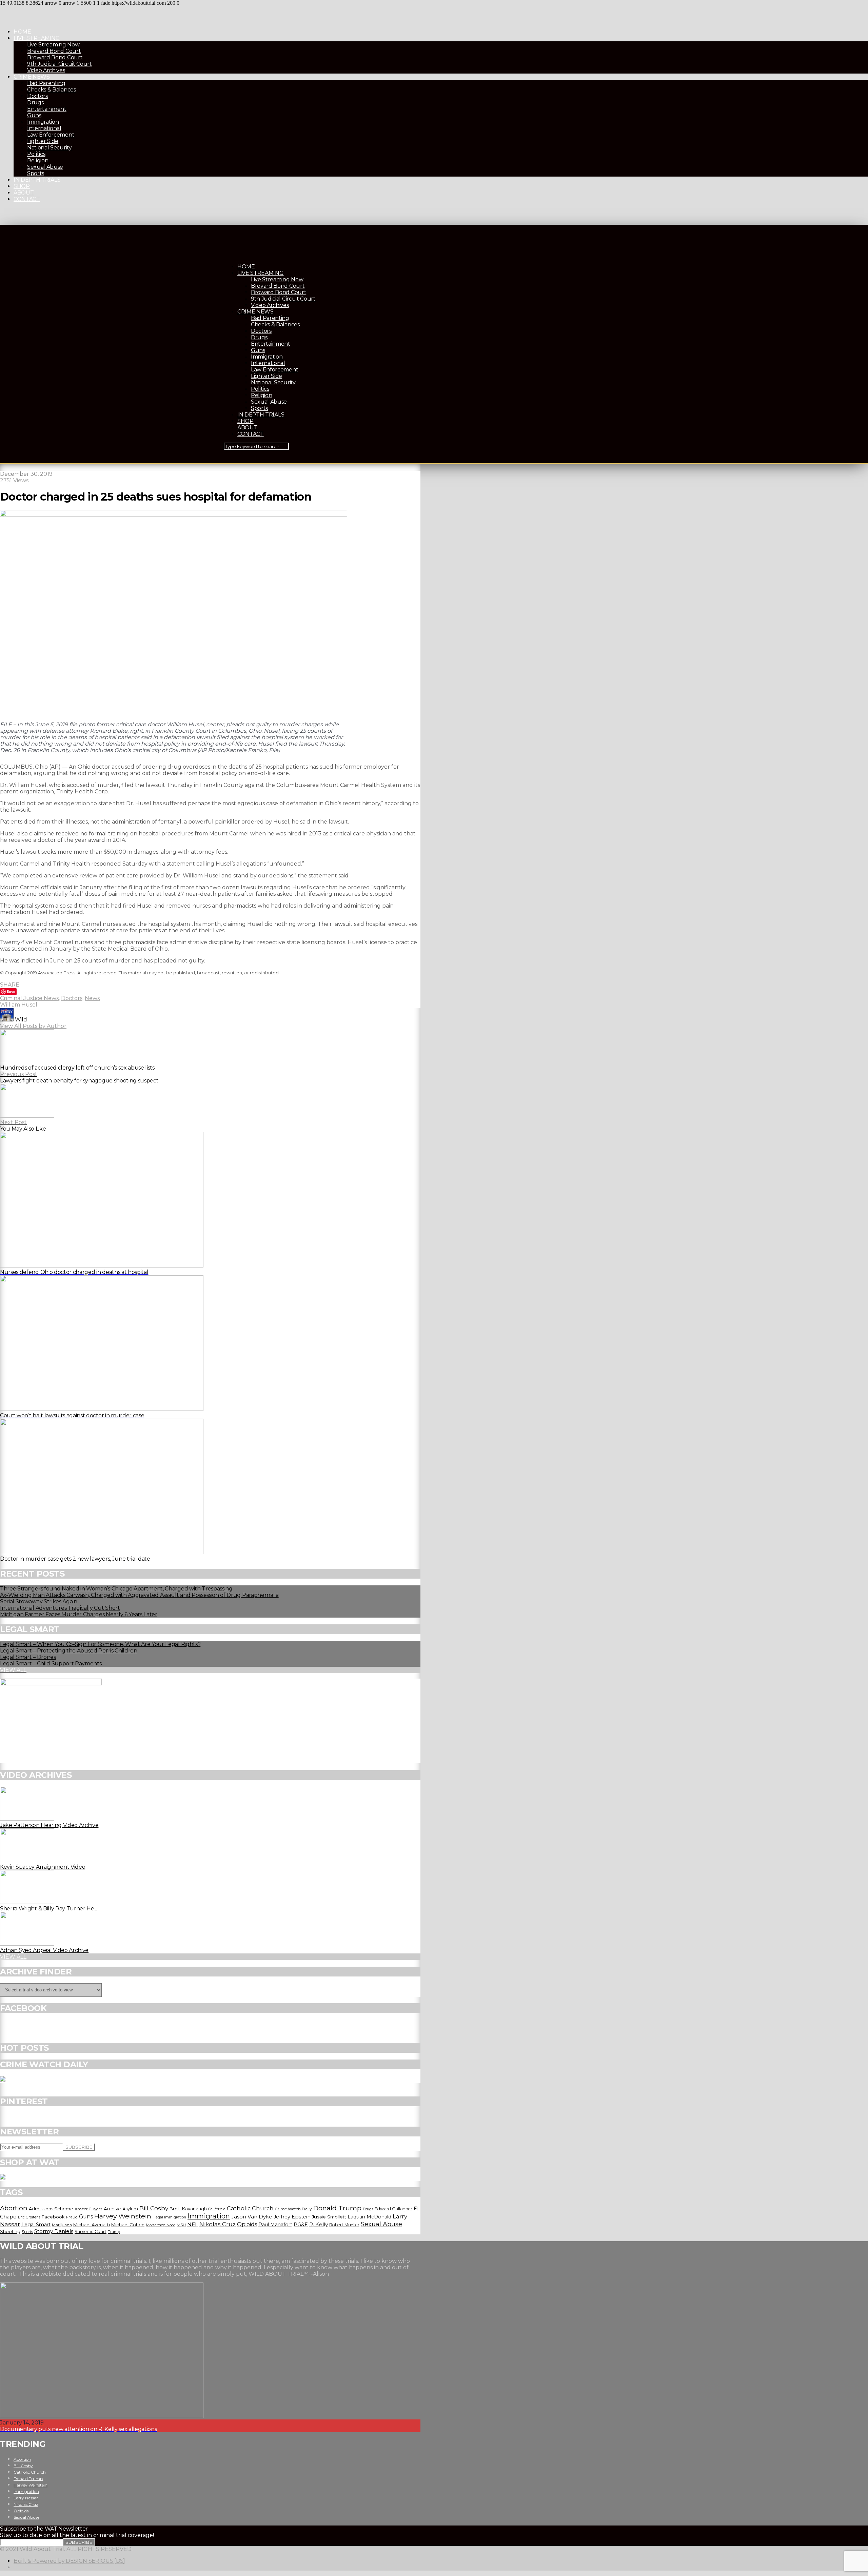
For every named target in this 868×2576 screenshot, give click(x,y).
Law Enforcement (51, 135)
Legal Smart (36, 2225)
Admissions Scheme (51, 2209)
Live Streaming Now (53, 45)
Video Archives (46, 70)
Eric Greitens (29, 2217)
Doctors (37, 96)
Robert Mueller (344, 2225)
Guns (34, 115)
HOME (22, 32)
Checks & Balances (52, 90)
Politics (36, 154)
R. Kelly (319, 2225)
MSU (181, 2225)
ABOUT (24, 193)
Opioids (247, 2224)
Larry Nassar (26, 2498)
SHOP (22, 186)
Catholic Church (250, 2208)
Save (11, 991)
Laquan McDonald (369, 2217)
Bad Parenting (46, 83)
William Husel (19, 1005)
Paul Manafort (275, 2225)
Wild (21, 1020)
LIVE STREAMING (37, 38)
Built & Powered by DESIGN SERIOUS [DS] (69, 2561)
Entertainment (47, 109)
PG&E (301, 2225)
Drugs (35, 103)
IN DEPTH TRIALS (37, 180)
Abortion (14, 2208)
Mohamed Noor (161, 2225)
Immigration (43, 122)
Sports (36, 173)
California (217, 2209)
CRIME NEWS (32, 77)
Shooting (10, 2231)
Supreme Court (91, 2232)
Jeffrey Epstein (292, 2217)
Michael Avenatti (92, 2225)
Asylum (130, 2209)
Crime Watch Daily (293, 2209)
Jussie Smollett (329, 2217)
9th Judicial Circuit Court (60, 64)
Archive (112, 2209)
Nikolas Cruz (218, 2224)
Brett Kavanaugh (188, 2209)
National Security (50, 148)
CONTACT (27, 199)
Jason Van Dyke (252, 2217)
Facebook (53, 2217)
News (92, 998)
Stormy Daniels (54, 2231)
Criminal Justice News (29, 998)
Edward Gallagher (393, 2209)
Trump (114, 2232)
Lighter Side (43, 141)
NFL (193, 2224)
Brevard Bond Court (54, 51)
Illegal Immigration (169, 2217)
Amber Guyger (88, 2209)
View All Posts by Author (33, 1026)
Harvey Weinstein (123, 2216)
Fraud (72, 2217)
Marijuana (62, 2225)
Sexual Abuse (45, 167)
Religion (38, 160)
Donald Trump (337, 2208)
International (44, 128)
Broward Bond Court (55, 57)
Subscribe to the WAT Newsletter (44, 2529)
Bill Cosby (154, 2208)
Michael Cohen (128, 2225)
